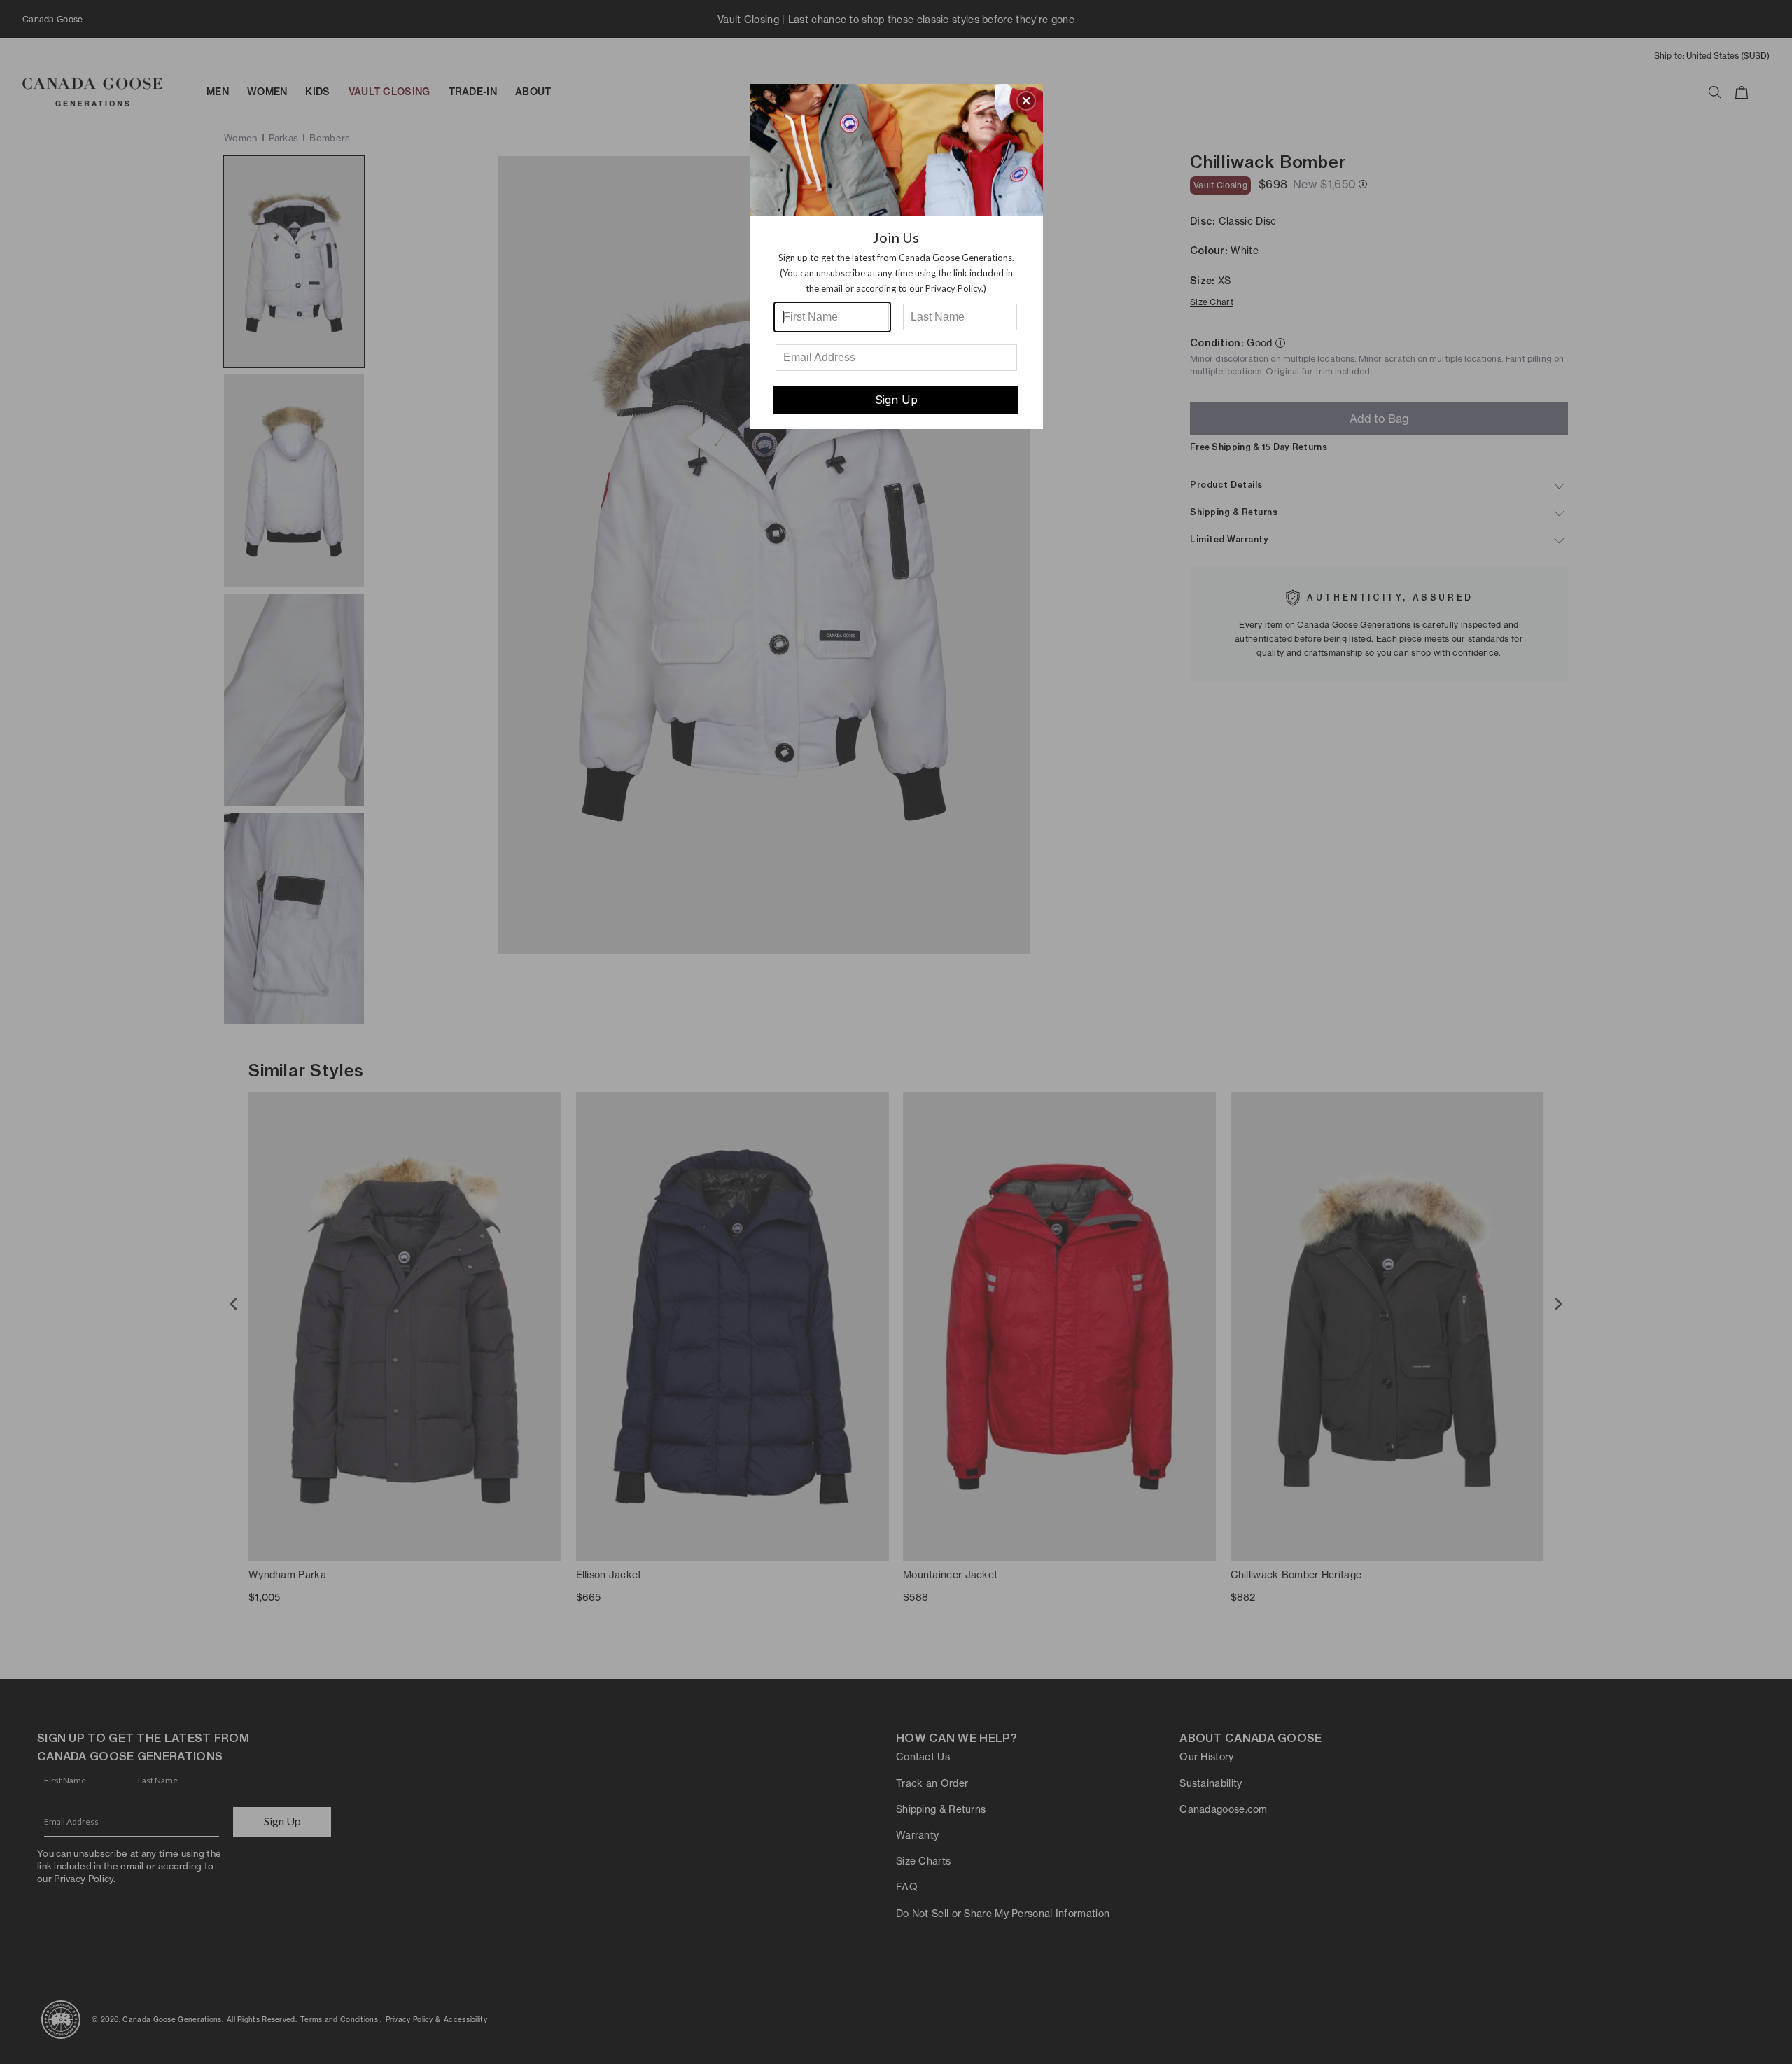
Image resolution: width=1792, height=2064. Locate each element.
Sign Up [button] (896, 400)
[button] (1026, 101)
